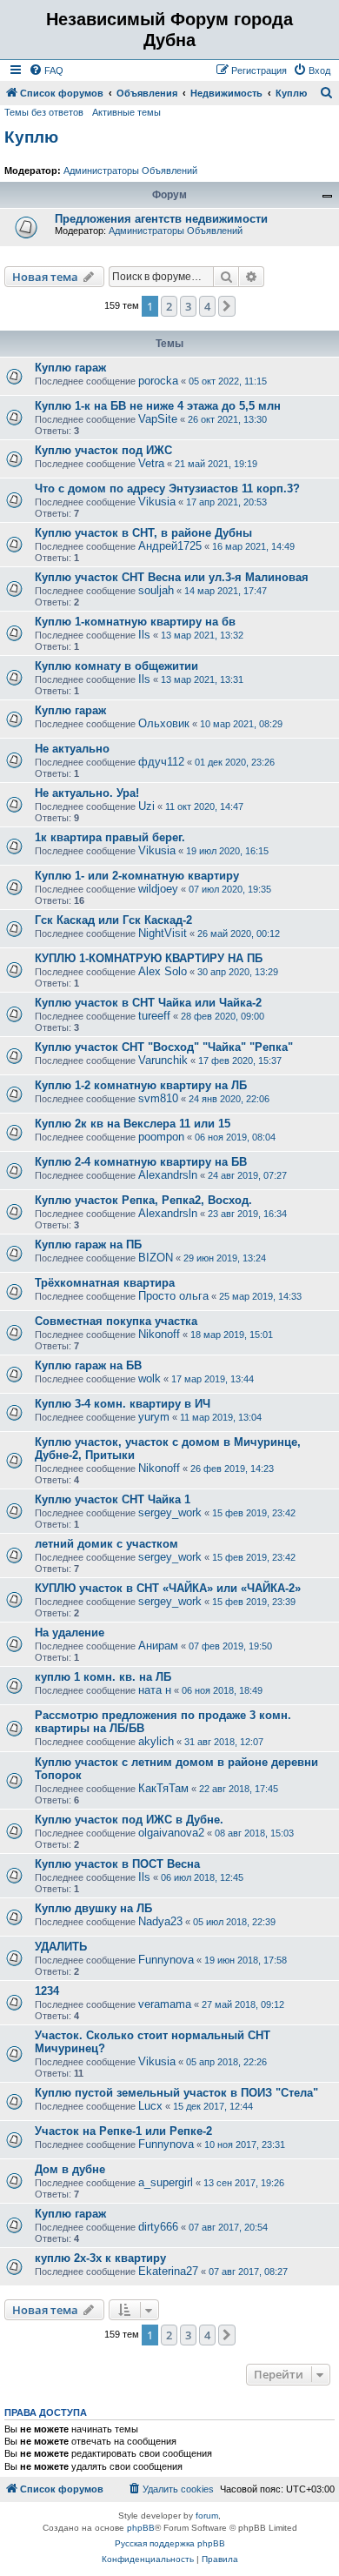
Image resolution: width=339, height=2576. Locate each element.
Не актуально (72, 749)
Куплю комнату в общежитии (116, 666)
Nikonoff (159, 1334)
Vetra (151, 463)
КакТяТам (163, 1788)
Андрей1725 (170, 546)
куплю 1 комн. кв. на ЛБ (103, 1677)
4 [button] (207, 306)
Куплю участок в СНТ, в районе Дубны (143, 533)
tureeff (154, 1016)
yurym (154, 1417)
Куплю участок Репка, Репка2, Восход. (143, 1200)
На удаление (70, 1633)
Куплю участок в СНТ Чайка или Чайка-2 (148, 1003)
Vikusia (157, 502)
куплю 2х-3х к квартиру (100, 2258)
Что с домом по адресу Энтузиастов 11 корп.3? (167, 488)
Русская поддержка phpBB (170, 2543)
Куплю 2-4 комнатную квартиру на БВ (141, 1162)
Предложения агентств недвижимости (161, 219)
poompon (161, 1137)
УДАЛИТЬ (61, 1947)
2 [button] (169, 306)
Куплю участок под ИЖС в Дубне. (129, 1820)
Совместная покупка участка (116, 1321)
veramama (165, 2004)
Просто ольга (173, 1296)
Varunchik (163, 1060)
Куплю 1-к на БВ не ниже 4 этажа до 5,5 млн (158, 406)
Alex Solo (163, 971)
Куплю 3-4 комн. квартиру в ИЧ (123, 1404)
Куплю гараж (70, 368)
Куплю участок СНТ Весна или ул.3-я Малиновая (172, 577)
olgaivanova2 (171, 1833)
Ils (144, 635)
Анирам (158, 1646)
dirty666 (158, 2227)
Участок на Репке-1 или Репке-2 (123, 2131)
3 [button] (188, 306)
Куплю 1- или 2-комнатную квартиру (137, 876)
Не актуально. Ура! (87, 793)
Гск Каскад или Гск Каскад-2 (113, 920)
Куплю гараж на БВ (88, 1365)
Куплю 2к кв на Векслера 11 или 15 (133, 1124)
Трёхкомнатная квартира (105, 1283)
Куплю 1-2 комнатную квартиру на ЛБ (141, 1085)
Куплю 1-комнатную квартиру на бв (135, 622)
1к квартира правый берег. (110, 837)
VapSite (158, 419)
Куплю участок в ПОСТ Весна (117, 1864)
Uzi (146, 806)
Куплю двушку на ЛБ (93, 1908)
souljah (156, 590)
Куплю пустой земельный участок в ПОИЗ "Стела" (176, 2093)
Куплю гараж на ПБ (88, 1245)
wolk (150, 1378)
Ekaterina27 (168, 2271)
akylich (156, 1741)
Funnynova (166, 1960)
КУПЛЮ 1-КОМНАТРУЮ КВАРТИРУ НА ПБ (149, 958)
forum (207, 2516)
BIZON (156, 1258)
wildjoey (158, 889)
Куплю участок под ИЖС (103, 450)
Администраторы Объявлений (130, 171)
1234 (47, 1991)
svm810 (158, 1098)
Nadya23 (160, 1921)
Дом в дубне (70, 2169)
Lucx (150, 2106)
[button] (227, 306)
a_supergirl (166, 2182)
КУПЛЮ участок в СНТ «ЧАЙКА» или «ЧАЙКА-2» (168, 1588)
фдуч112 (161, 762)
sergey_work (170, 1512)
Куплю (31, 137)
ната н (155, 1690)
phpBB (141, 2528)
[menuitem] (46, 70)
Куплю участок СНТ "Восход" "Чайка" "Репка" (164, 1047)
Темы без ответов (44, 112)
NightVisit (163, 933)
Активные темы (126, 112)
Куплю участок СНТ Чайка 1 (113, 1499)
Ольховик (164, 723)
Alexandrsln (168, 1175)
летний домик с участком (106, 1544)
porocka (158, 381)
